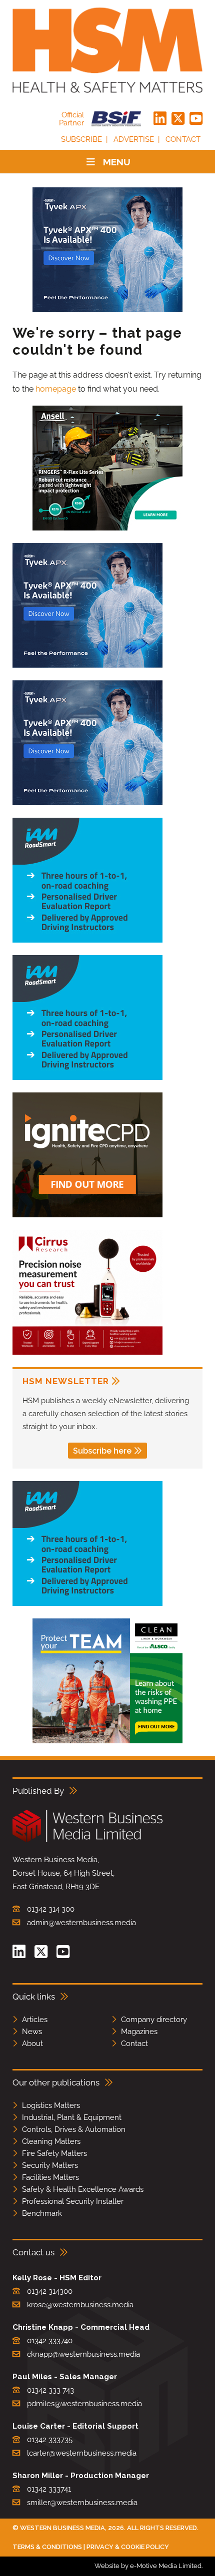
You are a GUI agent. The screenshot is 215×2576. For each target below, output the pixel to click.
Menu (117, 162)
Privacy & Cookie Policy (128, 2547)
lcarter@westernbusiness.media (82, 2453)
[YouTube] (196, 119)
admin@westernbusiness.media (81, 1923)
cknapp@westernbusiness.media (83, 2354)
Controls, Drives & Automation (74, 2129)
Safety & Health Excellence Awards (83, 2189)
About (32, 2044)
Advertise (134, 139)
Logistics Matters (51, 2105)
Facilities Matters (50, 2177)
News (32, 2032)
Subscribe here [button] (102, 1451)
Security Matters (50, 2165)
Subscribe (81, 139)
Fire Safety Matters (54, 2153)
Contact (183, 139)
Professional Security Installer (73, 2201)
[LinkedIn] (160, 119)
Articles (35, 2020)
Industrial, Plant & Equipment (72, 2117)
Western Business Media (62, 2528)
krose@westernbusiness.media (80, 2305)
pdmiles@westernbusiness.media (84, 2404)
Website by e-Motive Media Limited (148, 2566)
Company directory (154, 2020)
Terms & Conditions (47, 2547)
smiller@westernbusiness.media (82, 2503)
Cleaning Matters (51, 2141)
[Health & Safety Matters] (107, 50)
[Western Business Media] (87, 1840)
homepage (56, 389)
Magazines (139, 2032)
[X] (178, 119)
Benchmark (42, 2213)
